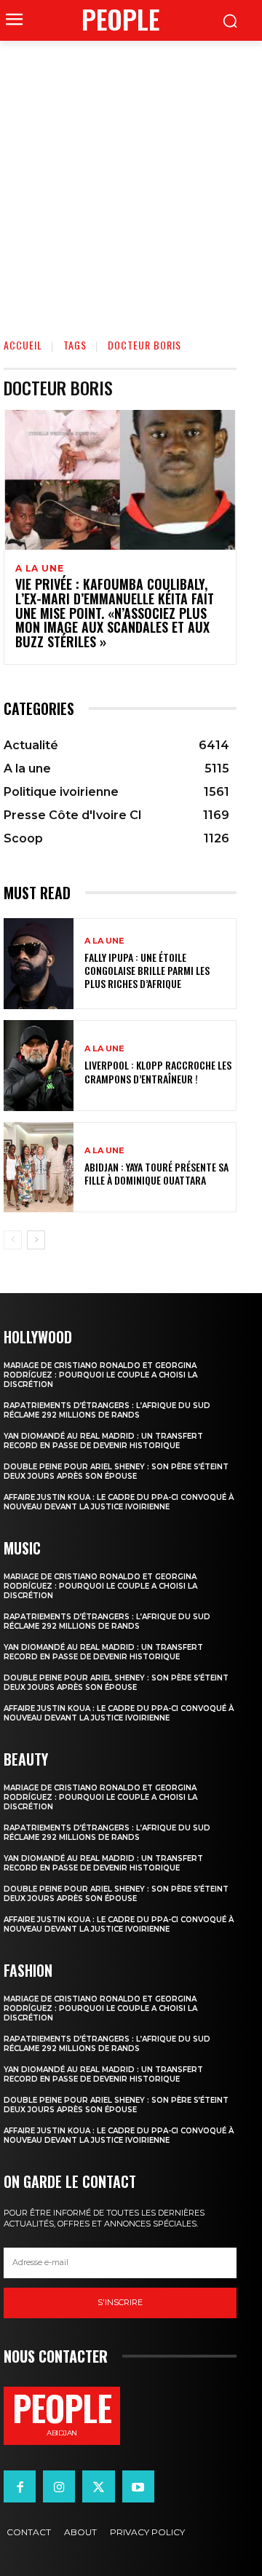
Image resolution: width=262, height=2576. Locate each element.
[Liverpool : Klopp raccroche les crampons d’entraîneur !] (39, 1066)
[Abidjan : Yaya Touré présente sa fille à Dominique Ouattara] (39, 1168)
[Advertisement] (131, 179)
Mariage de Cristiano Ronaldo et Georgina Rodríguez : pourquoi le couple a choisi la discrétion (100, 1375)
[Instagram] (59, 2486)
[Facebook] (20, 2486)
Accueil (23, 345)
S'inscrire (120, 2302)
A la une (39, 569)
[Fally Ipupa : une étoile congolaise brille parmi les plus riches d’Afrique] (39, 964)
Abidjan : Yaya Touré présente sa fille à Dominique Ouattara (156, 1173)
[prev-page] (13, 1240)
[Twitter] (98, 2486)
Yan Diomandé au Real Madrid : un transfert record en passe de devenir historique (103, 1441)
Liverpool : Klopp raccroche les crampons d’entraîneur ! (158, 1071)
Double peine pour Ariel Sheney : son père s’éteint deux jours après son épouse (116, 1471)
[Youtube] (138, 2486)
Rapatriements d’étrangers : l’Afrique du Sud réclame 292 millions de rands (107, 1410)
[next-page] (36, 1240)
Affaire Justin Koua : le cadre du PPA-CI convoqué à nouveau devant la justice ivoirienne (119, 1502)
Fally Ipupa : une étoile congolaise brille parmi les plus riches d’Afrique (147, 970)
